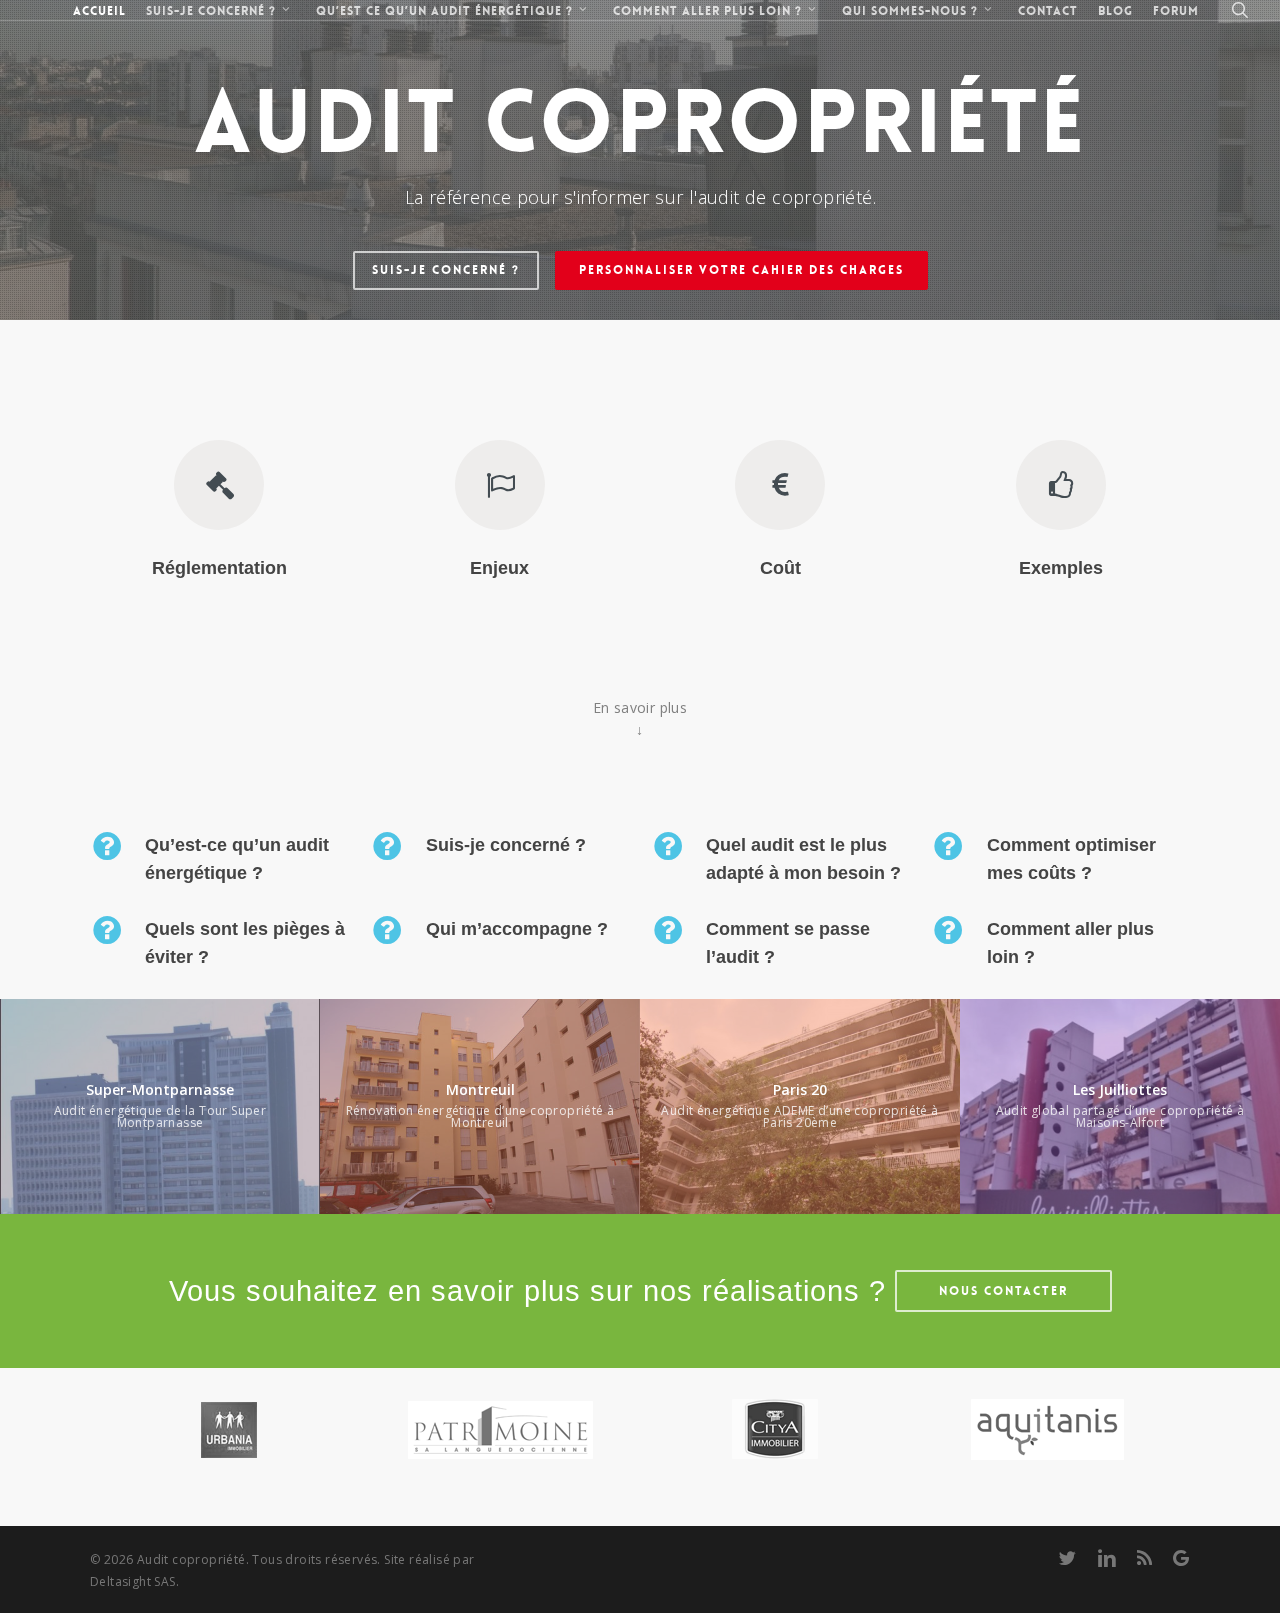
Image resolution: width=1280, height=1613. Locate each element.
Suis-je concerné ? (446, 270)
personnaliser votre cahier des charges (741, 270)
